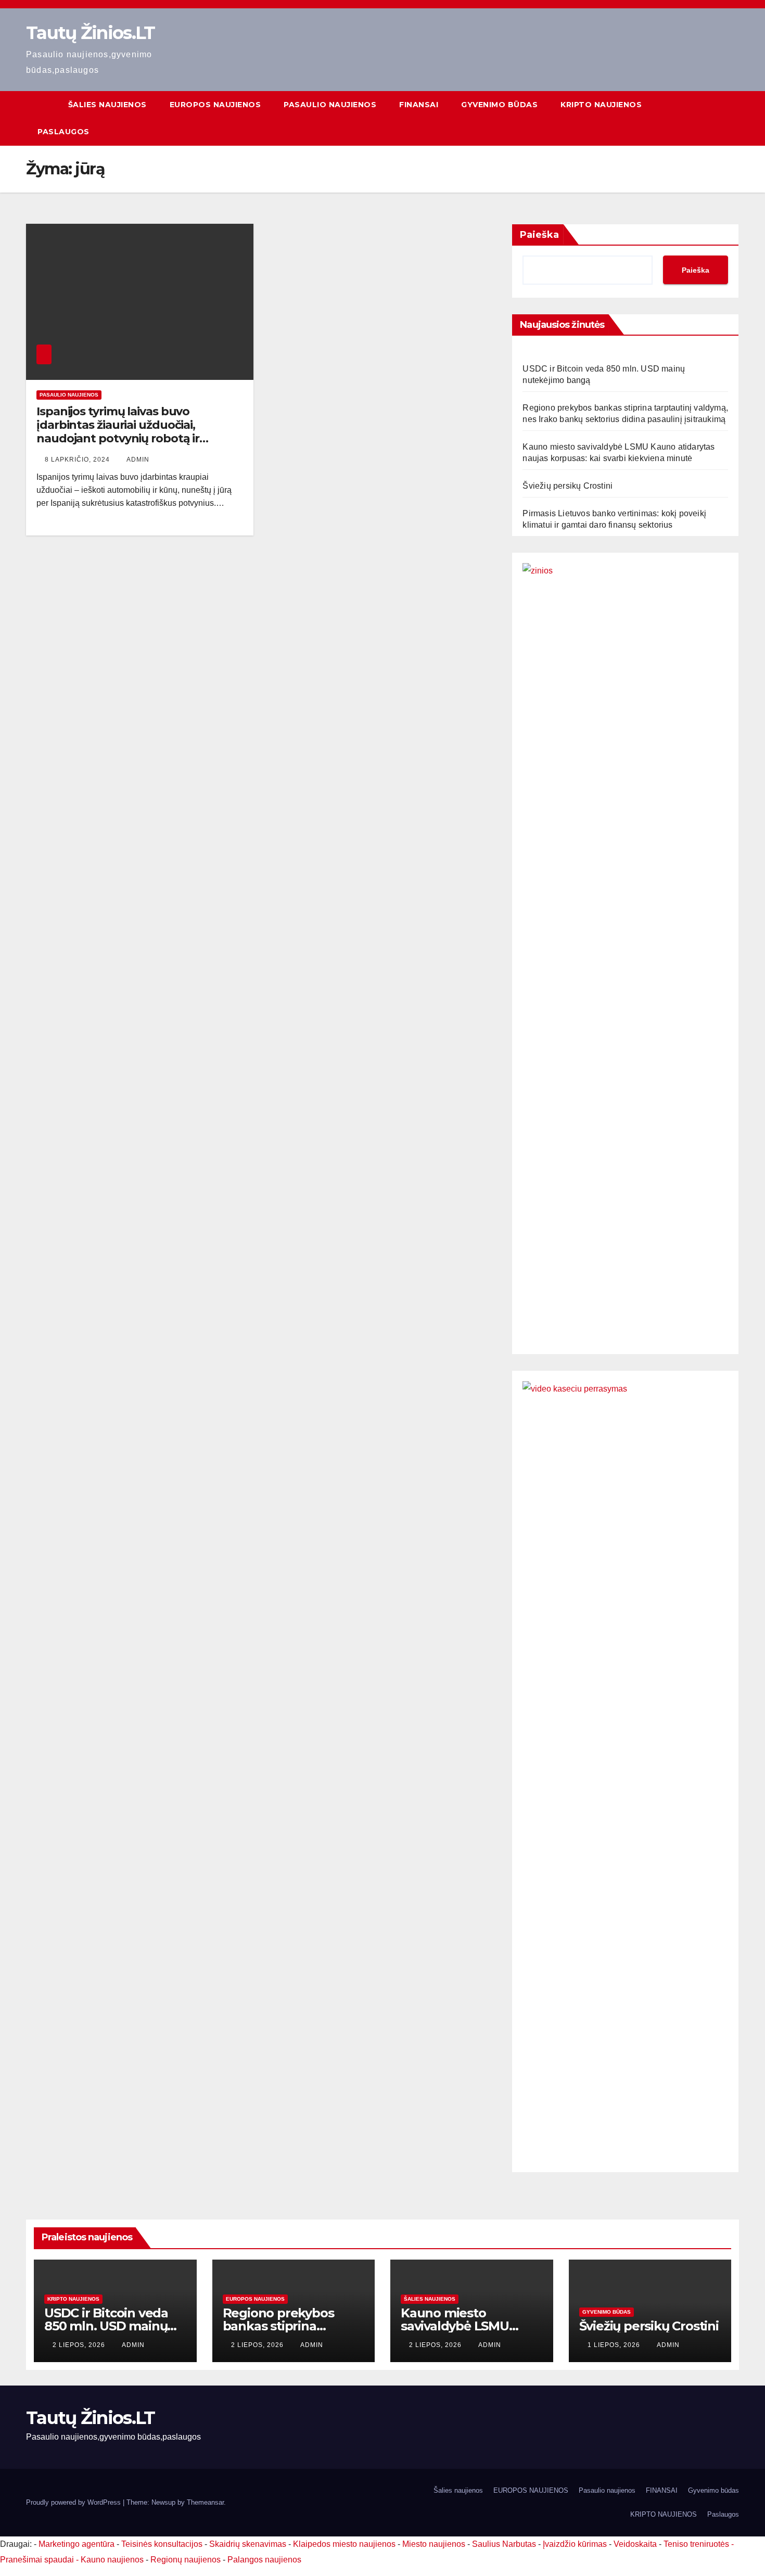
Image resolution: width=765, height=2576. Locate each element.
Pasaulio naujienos (330, 105)
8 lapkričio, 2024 (78, 460)
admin (138, 460)
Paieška (539, 235)
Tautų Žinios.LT (91, 33)
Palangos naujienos (264, 2560)
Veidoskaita (635, 2544)
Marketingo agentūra (76, 2544)
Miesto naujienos (434, 2544)
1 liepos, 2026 (615, 2345)
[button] (732, 118)
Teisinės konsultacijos (162, 2544)
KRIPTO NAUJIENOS (601, 105)
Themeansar (205, 2502)
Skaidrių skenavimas (248, 2544)
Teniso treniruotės (696, 2544)
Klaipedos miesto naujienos (344, 2544)
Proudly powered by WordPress (74, 2502)
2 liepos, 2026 (80, 2345)
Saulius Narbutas (504, 2544)
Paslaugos (63, 132)
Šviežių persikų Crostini (568, 486)
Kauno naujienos (112, 2560)
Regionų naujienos (186, 2560)
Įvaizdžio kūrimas (575, 2544)
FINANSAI (419, 105)
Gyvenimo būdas (499, 105)
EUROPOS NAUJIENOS (215, 105)
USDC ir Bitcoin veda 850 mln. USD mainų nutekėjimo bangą (106, 2326)
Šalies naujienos (107, 105)
